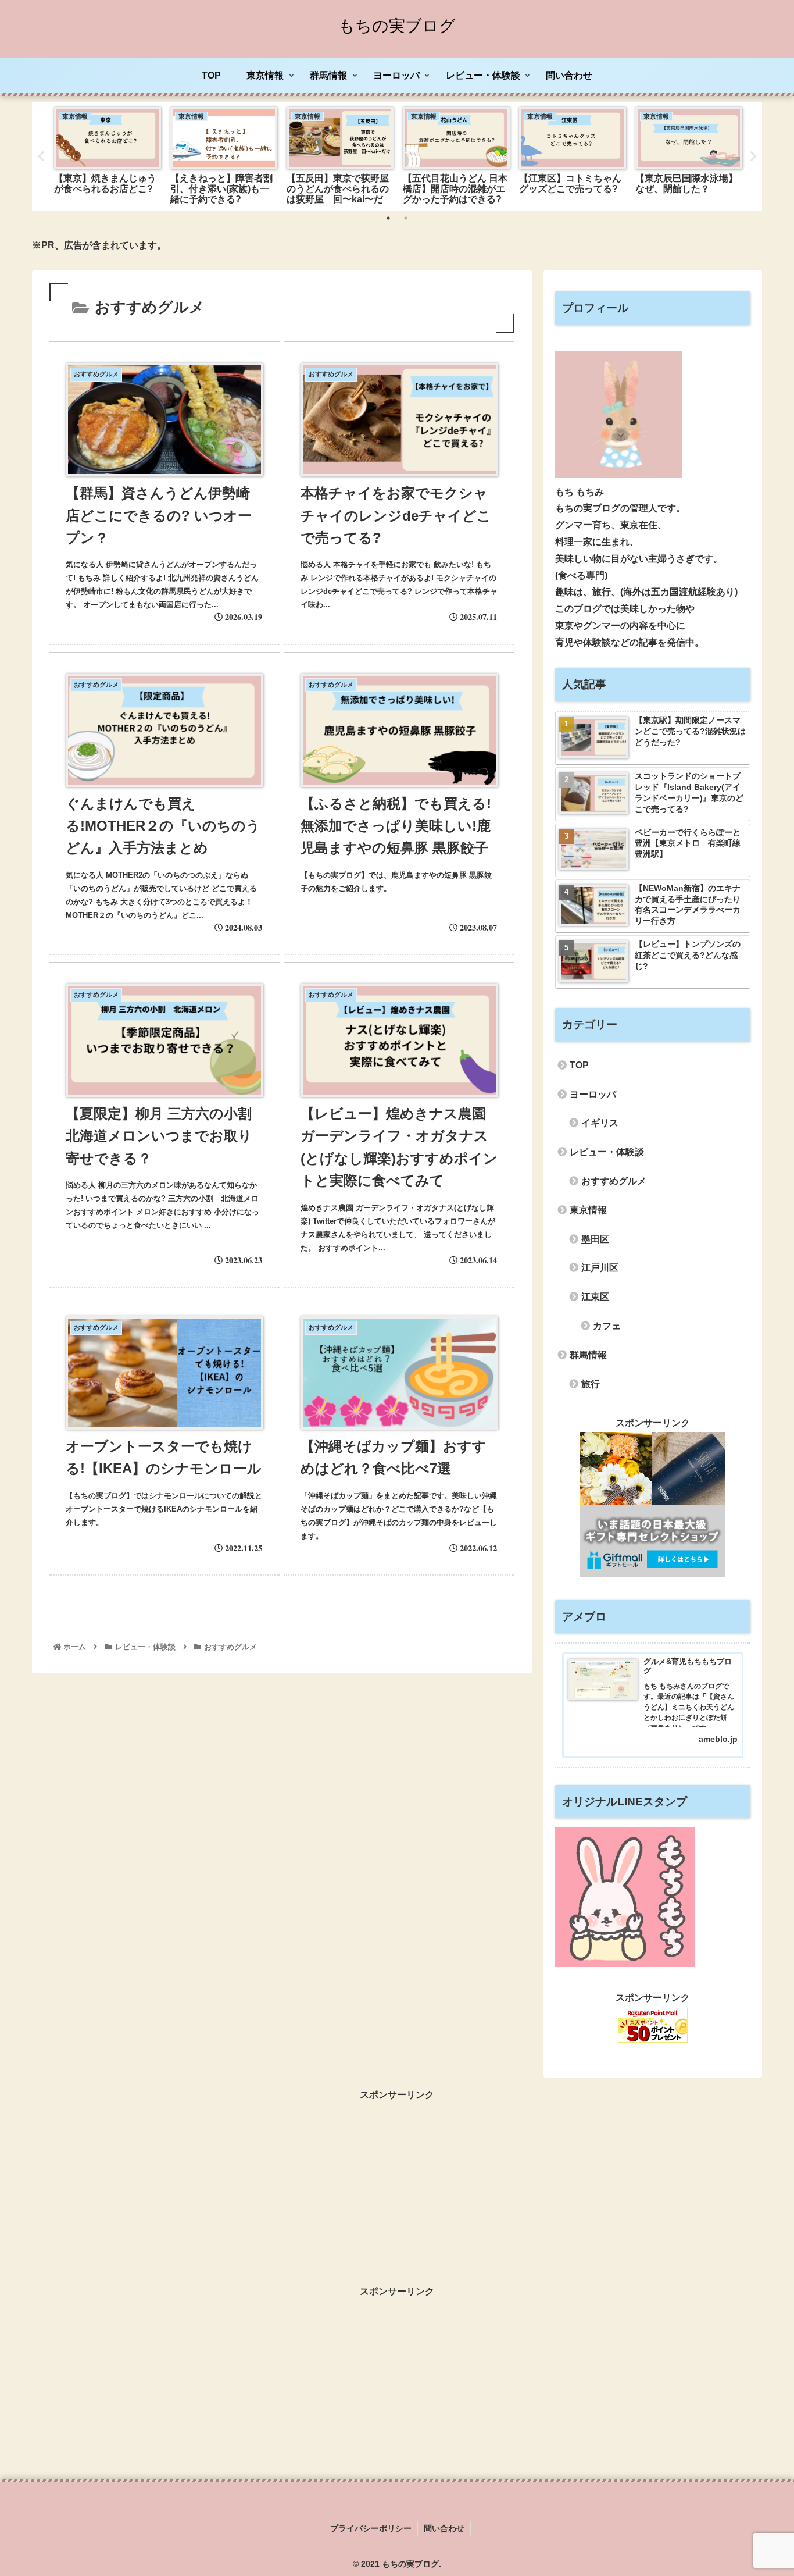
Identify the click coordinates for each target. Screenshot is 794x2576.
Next (753, 156)
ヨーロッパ (593, 1094)
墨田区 (595, 1239)
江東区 (595, 1297)
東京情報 (588, 1210)
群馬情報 (588, 1355)
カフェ (607, 1326)
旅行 (591, 1384)
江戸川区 (600, 1268)
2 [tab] (406, 218)
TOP (579, 1065)
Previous (41, 156)
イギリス (600, 1123)
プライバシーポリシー (371, 2528)
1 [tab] (388, 218)
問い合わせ (444, 2528)
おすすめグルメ (614, 1181)
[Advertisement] (397, 2185)
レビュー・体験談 (607, 1152)
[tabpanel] (108, 154)
